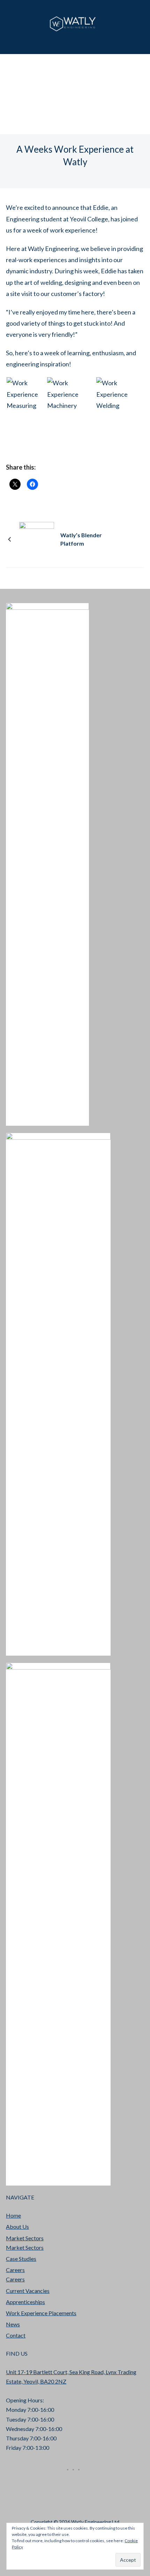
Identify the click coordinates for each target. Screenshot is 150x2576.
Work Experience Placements (41, 2313)
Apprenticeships (25, 2302)
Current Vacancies (28, 2291)
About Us (17, 2227)
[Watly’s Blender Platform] (37, 539)
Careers (15, 2270)
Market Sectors (25, 2238)
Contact (16, 2335)
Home (13, 2215)
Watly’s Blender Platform (81, 539)
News (13, 2324)
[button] (26, 394)
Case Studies (21, 2259)
